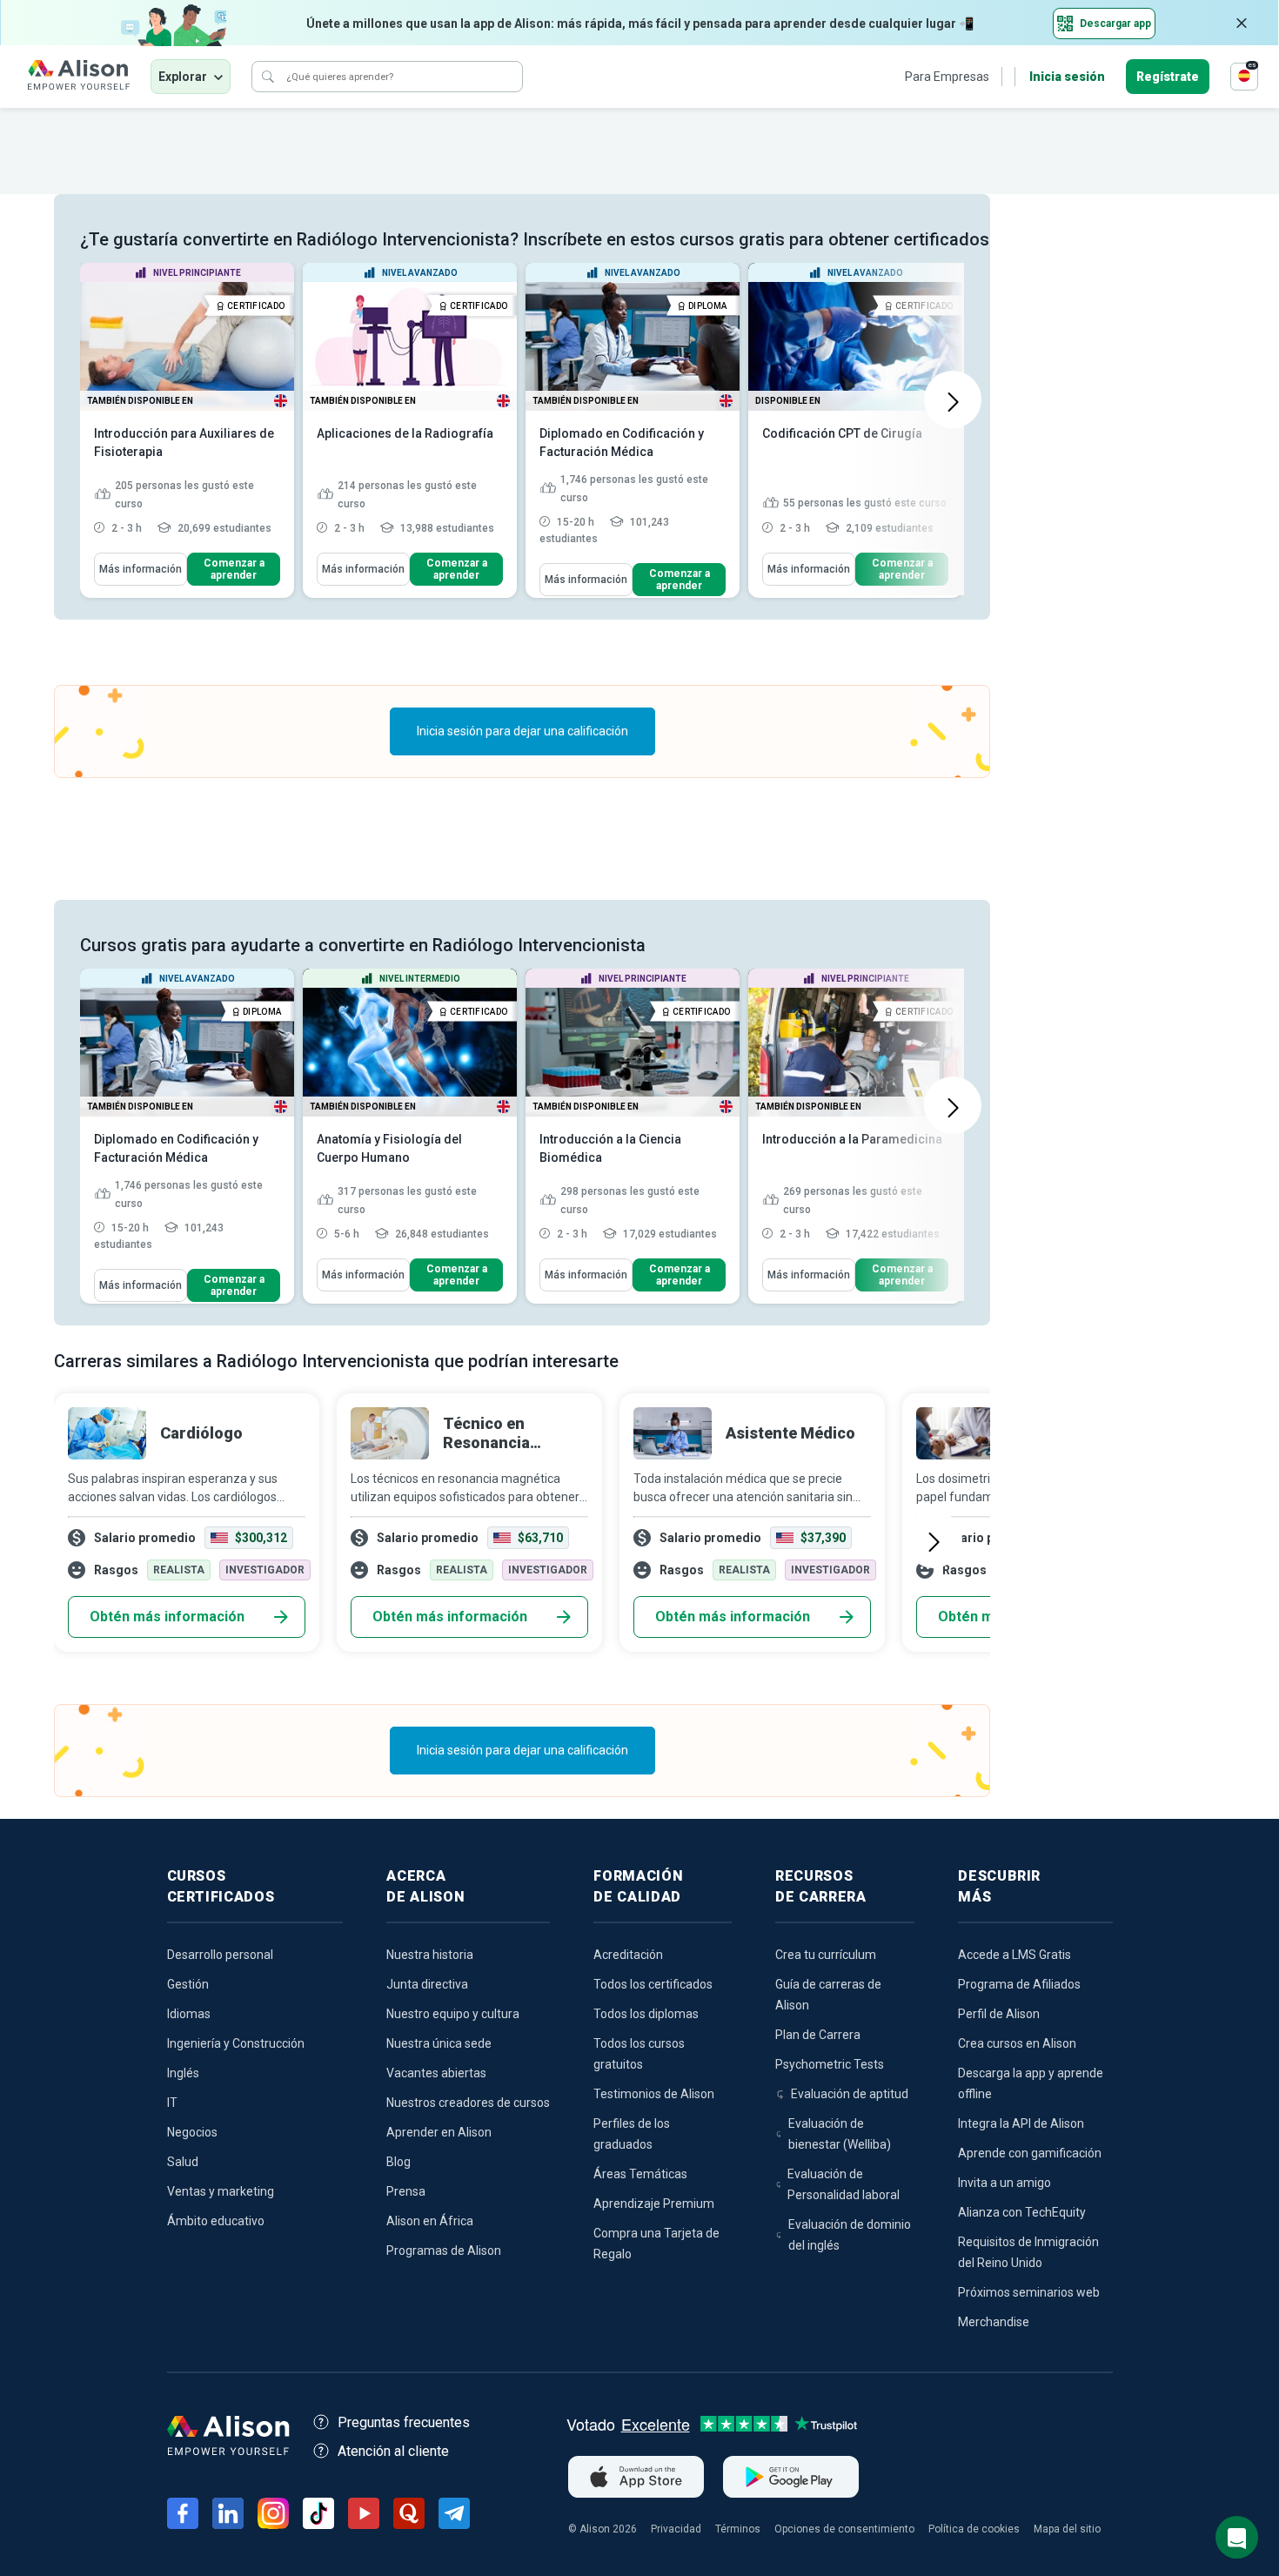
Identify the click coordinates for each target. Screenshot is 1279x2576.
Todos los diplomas (646, 2014)
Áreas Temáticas (640, 2174)
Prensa (406, 2191)
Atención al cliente (393, 2451)
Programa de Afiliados (1019, 1984)
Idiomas (189, 2014)
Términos (738, 2529)
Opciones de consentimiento (844, 2529)
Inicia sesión (1067, 77)
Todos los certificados (653, 1984)
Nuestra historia (430, 1955)
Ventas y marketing (221, 2191)
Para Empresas (947, 77)
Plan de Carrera (818, 2035)
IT (172, 2103)
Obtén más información (167, 1617)
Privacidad (676, 2529)
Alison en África (430, 2221)
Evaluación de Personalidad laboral (844, 2184)
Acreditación (628, 1955)
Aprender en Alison (439, 2132)
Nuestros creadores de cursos (468, 2103)
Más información (141, 569)
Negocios (192, 2132)
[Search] (268, 77)
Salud (183, 2162)
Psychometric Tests (830, 2064)
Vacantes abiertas (436, 2073)
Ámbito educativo (216, 2221)
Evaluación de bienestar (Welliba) (840, 2134)
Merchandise (994, 2322)
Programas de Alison (444, 2251)
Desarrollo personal (220, 1955)
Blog (398, 2162)
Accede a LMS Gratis (1014, 1955)
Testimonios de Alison (654, 2094)
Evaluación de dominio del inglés (850, 2235)
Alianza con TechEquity (1022, 2212)
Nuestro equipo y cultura (453, 2014)
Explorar (183, 77)
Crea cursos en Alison (1017, 2043)
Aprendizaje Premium (654, 2204)
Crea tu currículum (826, 1955)
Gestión (188, 1984)
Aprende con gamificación (1030, 2153)
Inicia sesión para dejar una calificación (522, 731)
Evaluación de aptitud (850, 2094)
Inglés (183, 2073)
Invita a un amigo (1004, 2183)
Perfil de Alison (999, 2014)
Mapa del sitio (1067, 2529)
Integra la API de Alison (1021, 2123)
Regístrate (1168, 77)
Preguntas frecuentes (404, 2422)
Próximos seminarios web (1029, 2292)
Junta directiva (427, 1984)
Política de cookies (974, 2529)
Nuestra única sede (439, 2043)
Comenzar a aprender (234, 569)
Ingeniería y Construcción (236, 2043)
